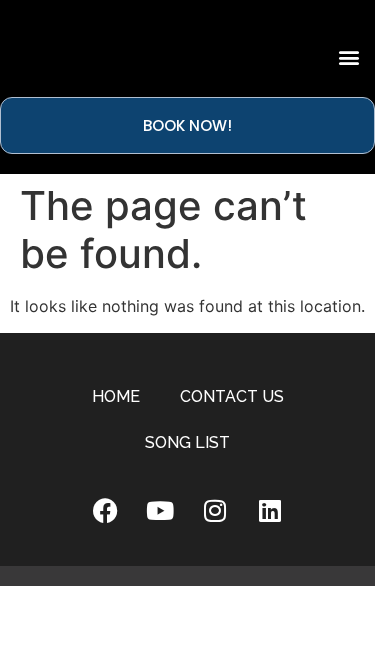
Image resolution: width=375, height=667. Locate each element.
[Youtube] (160, 511)
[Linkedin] (270, 511)
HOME (116, 396)
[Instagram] (215, 511)
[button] (348, 56)
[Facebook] (105, 511)
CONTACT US (232, 396)
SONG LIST (187, 442)
